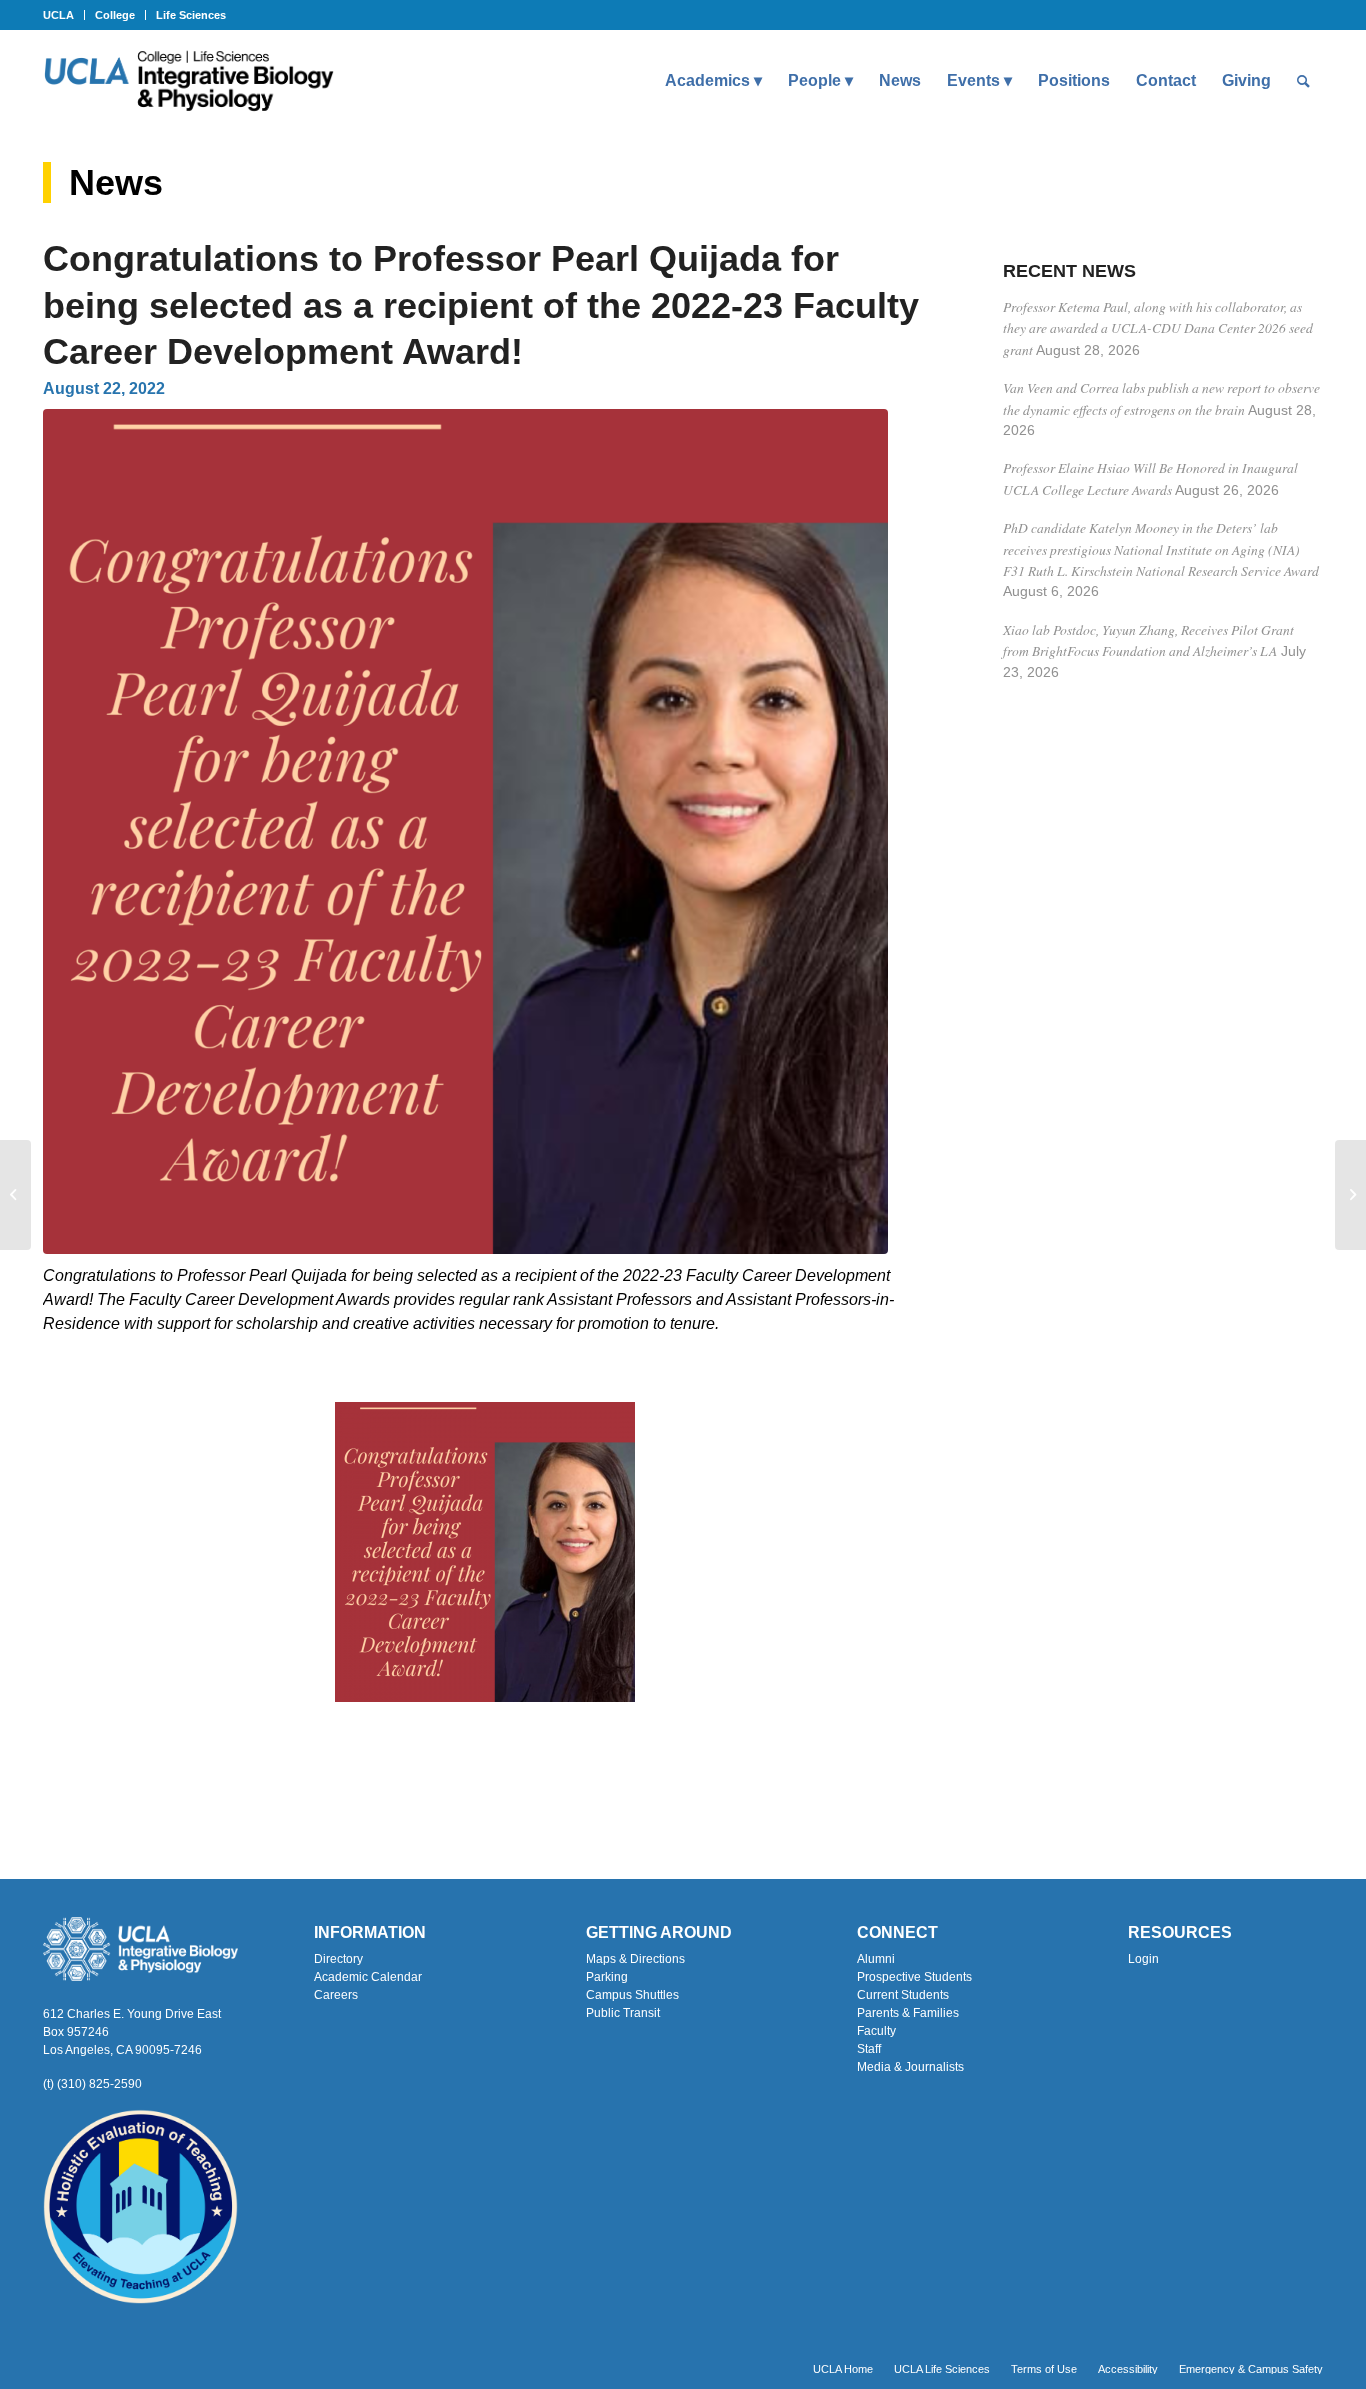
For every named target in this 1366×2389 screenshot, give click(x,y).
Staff (869, 2049)
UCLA (58, 15)
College (115, 15)
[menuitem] (64, 15)
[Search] (1303, 81)
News (116, 182)
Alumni (876, 1959)
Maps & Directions (635, 1959)
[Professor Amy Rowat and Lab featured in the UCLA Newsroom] (15, 1195)
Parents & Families (908, 2013)
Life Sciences (191, 15)
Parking (607, 1977)
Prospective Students (914, 1977)
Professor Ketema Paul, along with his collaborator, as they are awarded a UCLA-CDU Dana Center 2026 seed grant (1158, 328)
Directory (338, 1959)
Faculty (876, 2031)
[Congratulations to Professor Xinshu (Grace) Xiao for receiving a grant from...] (1350, 1195)
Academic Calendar (368, 1977)
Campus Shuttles (632, 1995)
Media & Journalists (910, 2067)
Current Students (903, 1995)
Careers (336, 1995)
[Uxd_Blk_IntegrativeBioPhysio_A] (188, 81)
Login (1143, 1959)
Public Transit (623, 2013)
